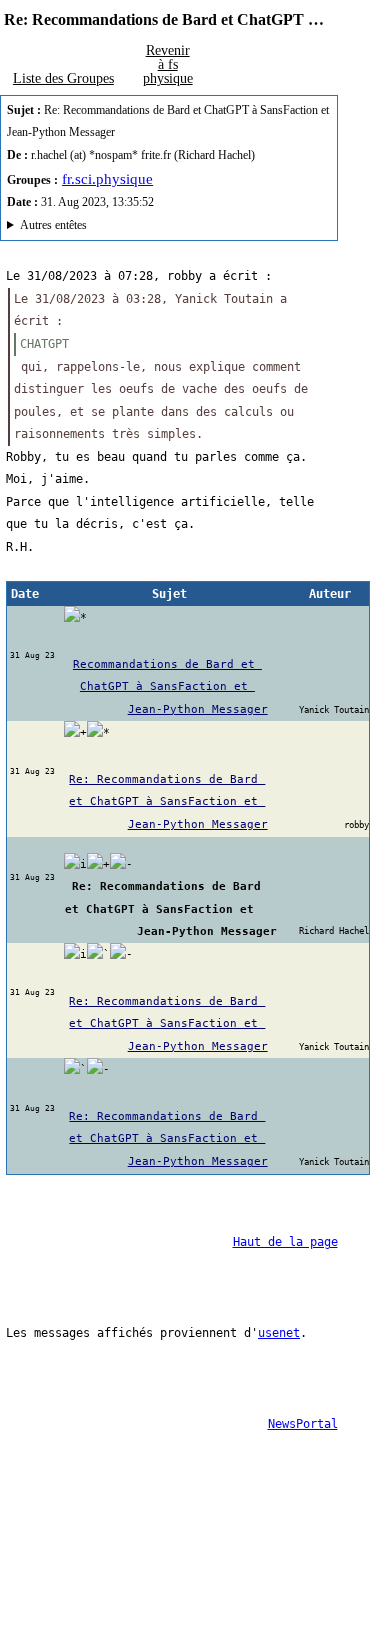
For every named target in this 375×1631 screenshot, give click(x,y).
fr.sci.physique (107, 179)
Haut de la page (285, 1242)
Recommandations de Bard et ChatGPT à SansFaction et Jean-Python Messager (170, 686)
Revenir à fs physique (168, 64)
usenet (279, 1333)
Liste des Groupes (63, 78)
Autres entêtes (53, 225)
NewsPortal (303, 1424)
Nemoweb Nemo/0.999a (159, 227)
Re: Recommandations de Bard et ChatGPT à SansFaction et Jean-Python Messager (168, 801)
